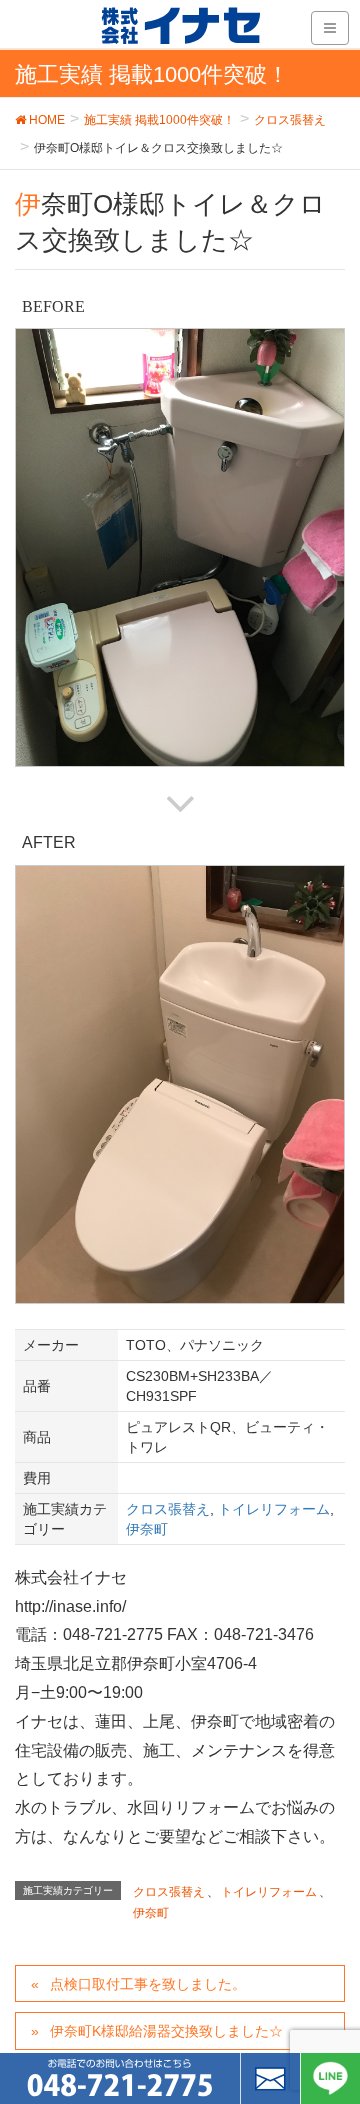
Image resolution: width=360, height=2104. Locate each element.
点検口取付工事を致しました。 (148, 1984)
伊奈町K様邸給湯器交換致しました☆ (166, 2031)
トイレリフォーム (274, 1509)
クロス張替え (168, 1509)
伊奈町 (147, 1529)
